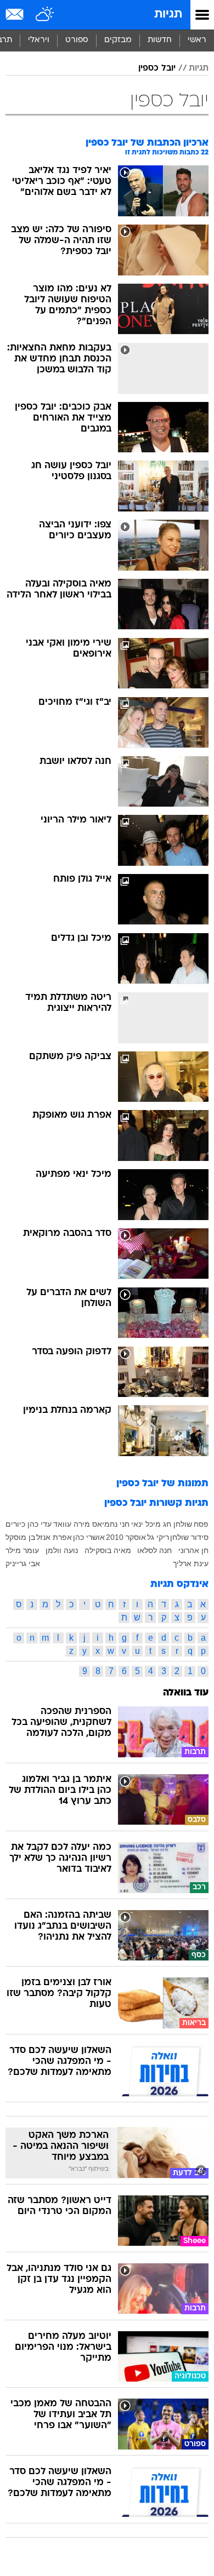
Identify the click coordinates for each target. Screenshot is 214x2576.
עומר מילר (22, 1550)
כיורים (15, 1524)
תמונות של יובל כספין (162, 1484)
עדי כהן (40, 1524)
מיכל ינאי (146, 1524)
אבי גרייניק (23, 1563)
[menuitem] (159, 41)
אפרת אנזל (54, 1537)
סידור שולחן (189, 1537)
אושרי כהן (89, 1537)
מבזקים (118, 40)
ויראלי (39, 40)
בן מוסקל (20, 1537)
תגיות (168, 15)
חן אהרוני (193, 1550)
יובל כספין (157, 68)
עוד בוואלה (186, 1693)
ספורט (77, 40)
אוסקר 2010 (126, 1537)
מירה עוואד (72, 1524)
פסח (201, 1524)
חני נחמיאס (111, 1524)
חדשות (160, 40)
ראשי (197, 40)
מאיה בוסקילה (108, 1550)
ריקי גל (158, 1537)
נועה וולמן (62, 1550)
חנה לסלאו (154, 1550)
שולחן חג (178, 1524)
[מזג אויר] (45, 15)
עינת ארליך (191, 1563)
